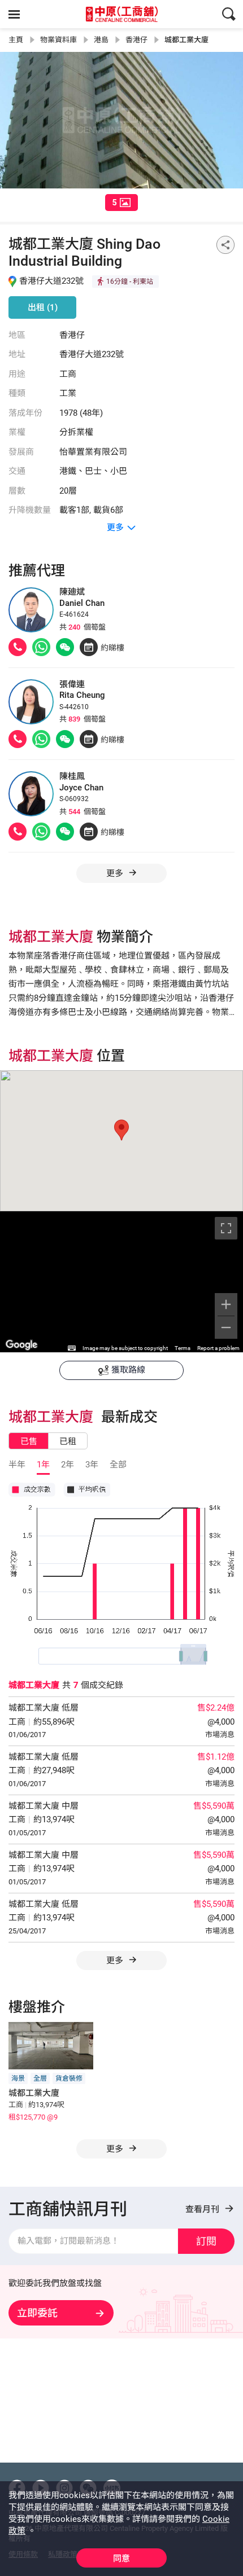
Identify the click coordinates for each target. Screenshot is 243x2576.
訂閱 (206, 2241)
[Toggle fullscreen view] (226, 1228)
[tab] (121, 203)
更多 (116, 1960)
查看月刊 (203, 2209)
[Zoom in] (226, 1304)
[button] (121, 1130)
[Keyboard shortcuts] (72, 1348)
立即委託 (37, 2313)
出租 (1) (43, 307)
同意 (121, 2559)
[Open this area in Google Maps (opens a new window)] (21, 1345)
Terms (183, 1348)
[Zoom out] (226, 1327)
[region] (121, 1282)
